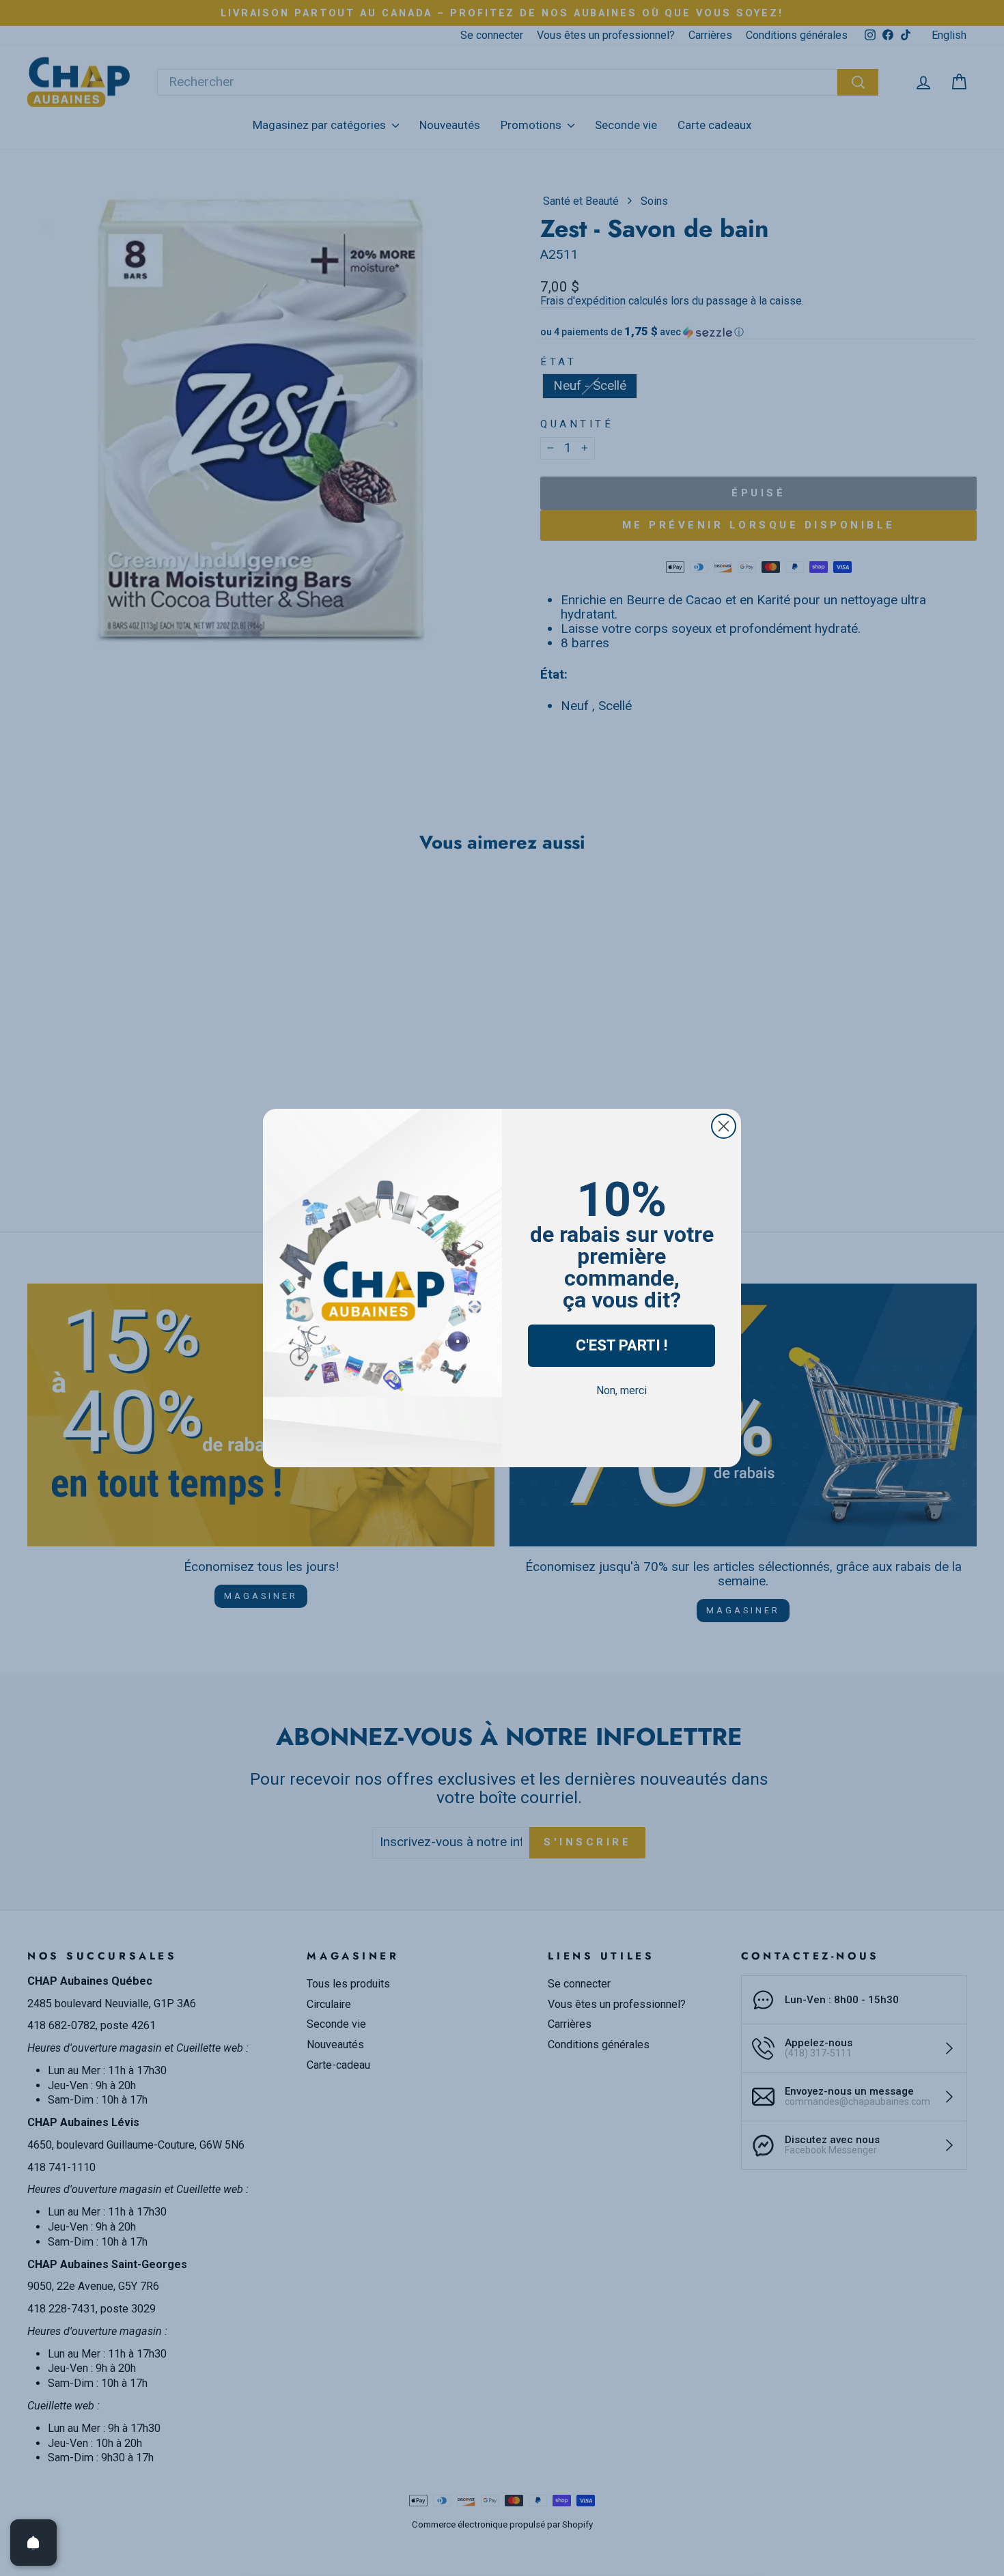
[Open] (33, 2543)
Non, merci (622, 1390)
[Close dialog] (724, 1126)
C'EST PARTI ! (622, 1345)
